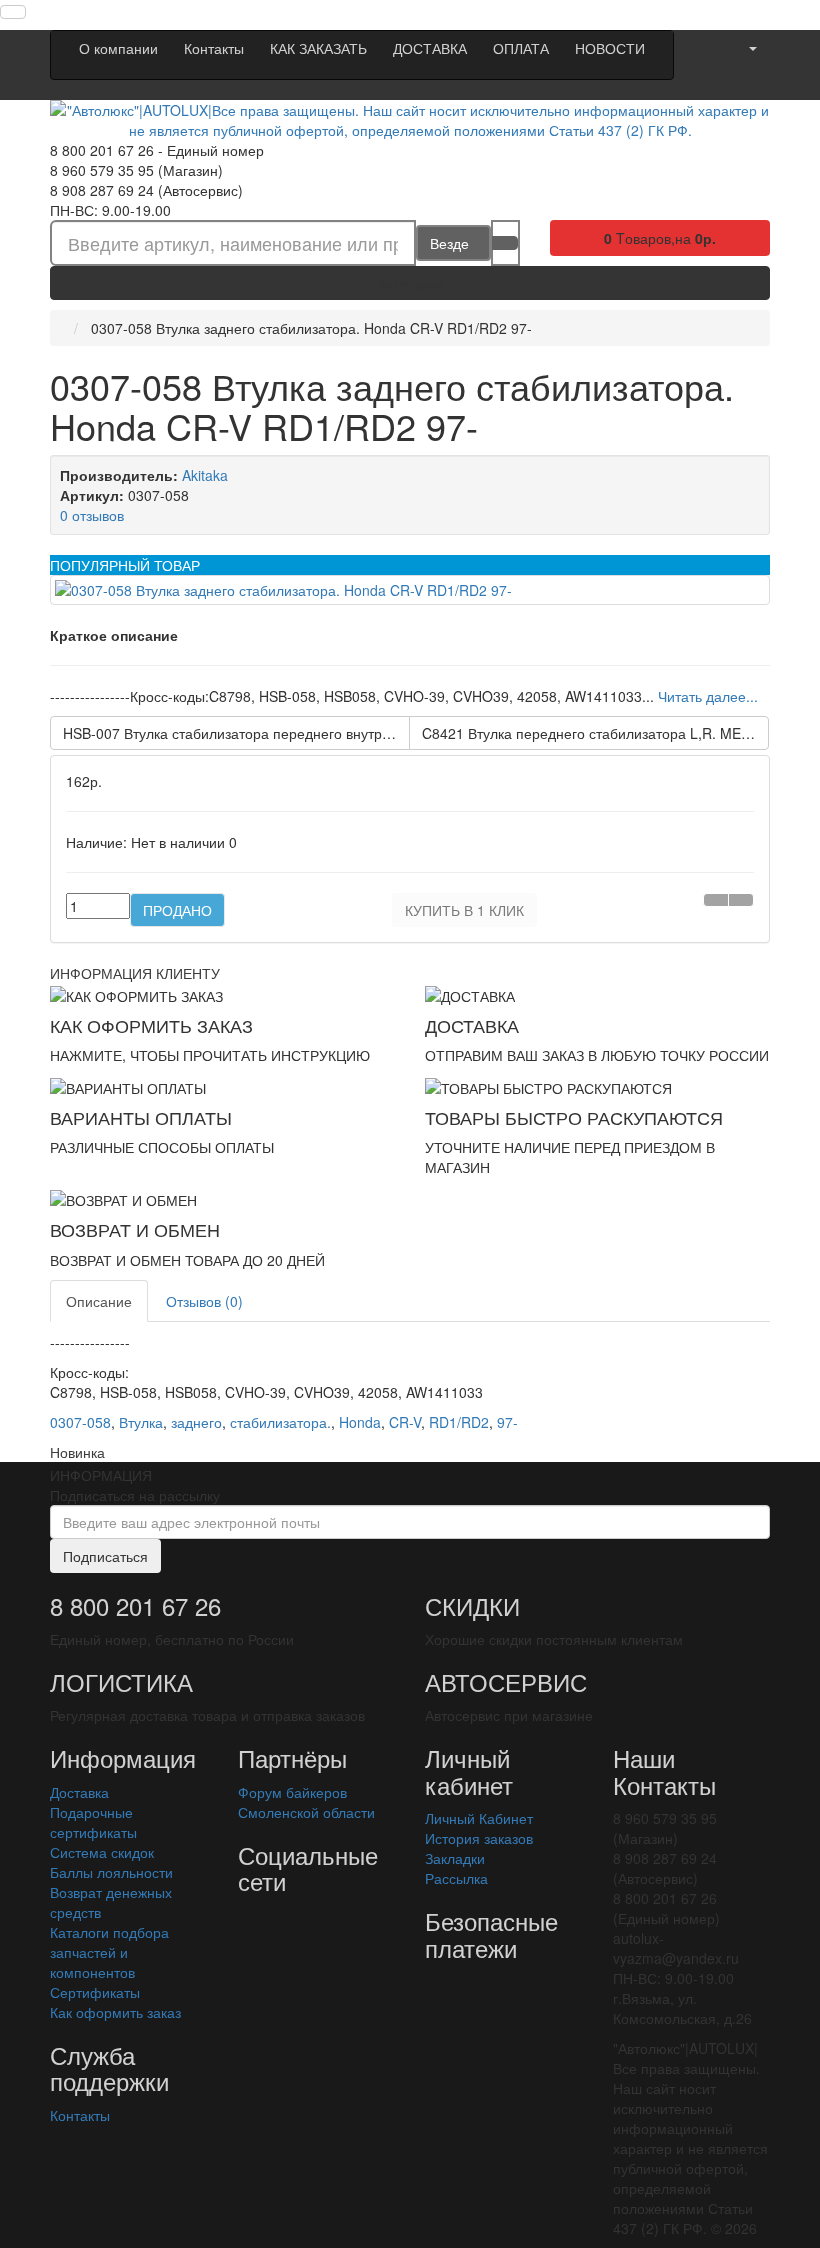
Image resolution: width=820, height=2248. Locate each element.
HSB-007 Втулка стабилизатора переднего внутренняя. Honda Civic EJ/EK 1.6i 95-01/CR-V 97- (236, 733)
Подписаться (105, 1556)
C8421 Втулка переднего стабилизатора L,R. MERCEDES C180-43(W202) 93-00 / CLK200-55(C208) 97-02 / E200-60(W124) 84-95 (595, 733)
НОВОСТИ (610, 48)
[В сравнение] (741, 900)
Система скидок (102, 1852)
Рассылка (456, 1878)
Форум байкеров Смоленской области (306, 1802)
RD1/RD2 (459, 1422)
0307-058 (80, 1422)
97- (507, 1422)
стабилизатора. (280, 1422)
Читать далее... (708, 696)
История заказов (479, 1838)
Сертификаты (95, 1992)
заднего (196, 1422)
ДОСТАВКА (430, 48)
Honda (360, 1422)
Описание (99, 1301)
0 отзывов (92, 515)
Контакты (214, 48)
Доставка (79, 1792)
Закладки (455, 1858)
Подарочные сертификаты (93, 1822)
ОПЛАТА (521, 48)
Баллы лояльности (111, 1872)
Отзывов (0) (204, 1301)
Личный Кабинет (479, 1818)
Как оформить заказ (115, 2012)
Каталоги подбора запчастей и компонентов (109, 1952)
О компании (118, 48)
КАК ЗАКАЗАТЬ (318, 48)
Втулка (141, 1422)
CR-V (405, 1422)
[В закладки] (716, 900)
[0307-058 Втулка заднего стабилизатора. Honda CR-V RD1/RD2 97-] (410, 590)
